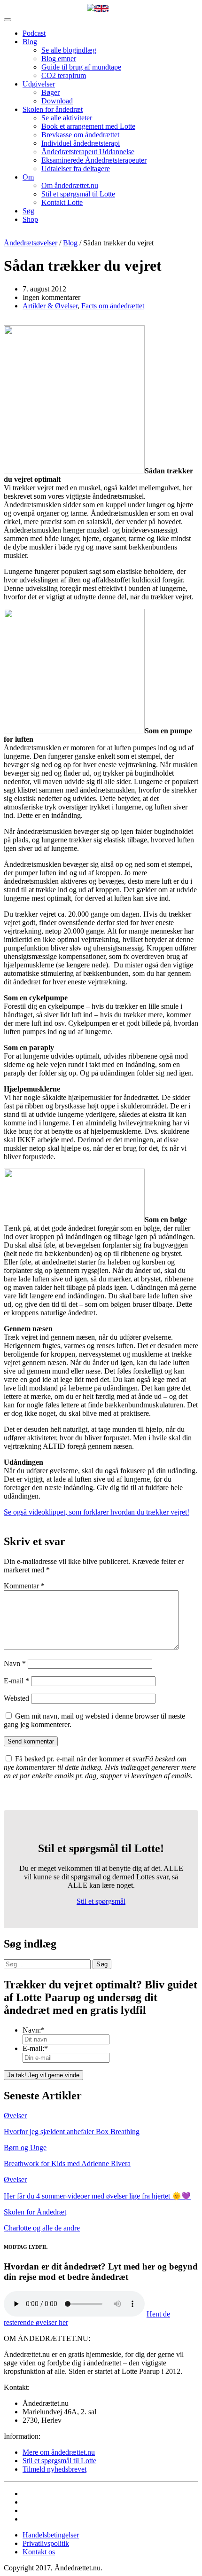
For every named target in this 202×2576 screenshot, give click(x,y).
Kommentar (24, 1586)
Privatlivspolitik (46, 2543)
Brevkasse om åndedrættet (80, 135)
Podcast (34, 33)
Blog (30, 42)
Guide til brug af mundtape (81, 67)
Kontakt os (39, 2552)
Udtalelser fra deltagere (76, 169)
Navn (15, 1663)
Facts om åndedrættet (113, 306)
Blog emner (59, 59)
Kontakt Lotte (62, 202)
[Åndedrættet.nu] (91, 8)
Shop (30, 219)
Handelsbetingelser (51, 2535)
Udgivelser (39, 84)
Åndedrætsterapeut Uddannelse (88, 152)
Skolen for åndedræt (53, 109)
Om (28, 177)
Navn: (34, 2030)
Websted (16, 1698)
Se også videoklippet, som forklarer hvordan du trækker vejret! (97, 1512)
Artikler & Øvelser (50, 306)
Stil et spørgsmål (101, 1901)
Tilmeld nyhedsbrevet (54, 2469)
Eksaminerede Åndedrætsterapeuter (94, 160)
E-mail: (35, 2048)
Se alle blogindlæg (69, 50)
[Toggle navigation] (8, 20)
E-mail (16, 1681)
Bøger (50, 92)
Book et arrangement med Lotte (88, 126)
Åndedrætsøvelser (31, 243)
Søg (28, 211)
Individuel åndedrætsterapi (81, 143)
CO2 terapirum (64, 75)
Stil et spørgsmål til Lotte (78, 194)
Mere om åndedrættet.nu (59, 2452)
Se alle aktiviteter (67, 118)
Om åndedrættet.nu (70, 185)
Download (57, 101)
